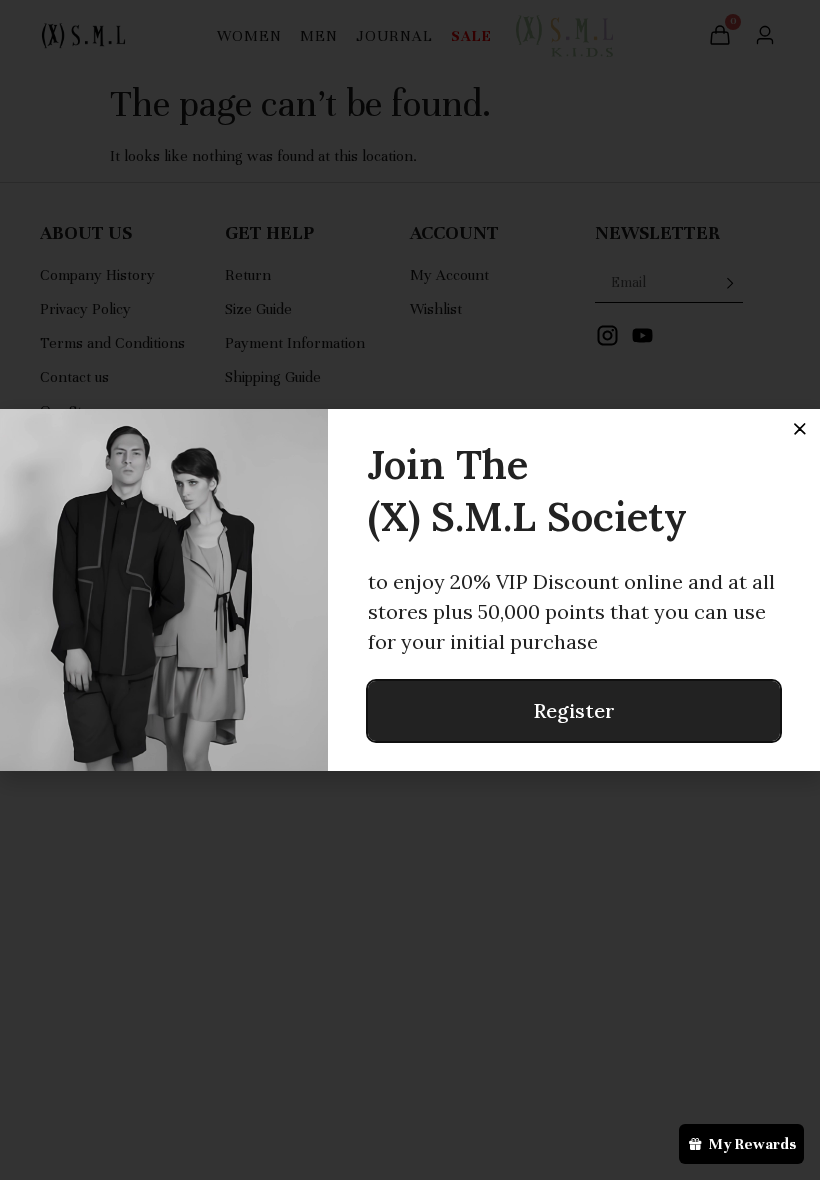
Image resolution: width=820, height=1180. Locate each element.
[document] (410, 590)
